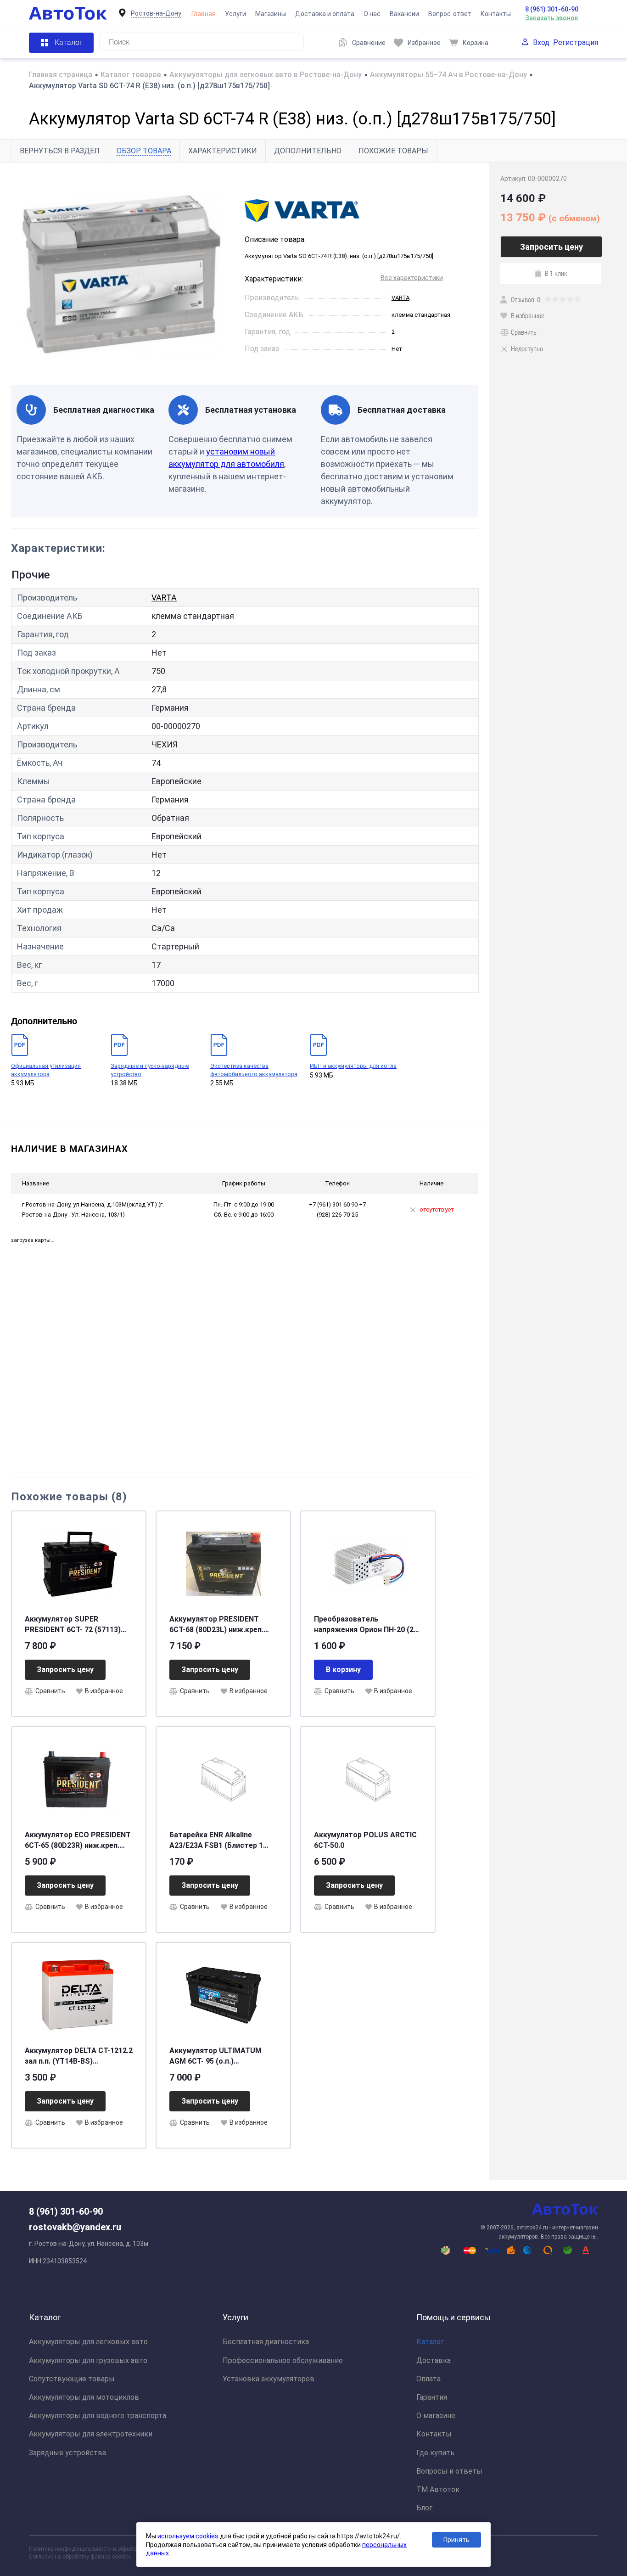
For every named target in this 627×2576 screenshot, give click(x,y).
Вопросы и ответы (449, 2471)
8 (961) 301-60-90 (552, 9)
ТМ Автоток (438, 2489)
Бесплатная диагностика (266, 2342)
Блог (424, 2508)
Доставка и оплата (325, 14)
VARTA (400, 298)
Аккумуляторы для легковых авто (88, 2342)
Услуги (235, 14)
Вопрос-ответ (450, 14)
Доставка (434, 2360)
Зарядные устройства (67, 2453)
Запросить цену (65, 1670)
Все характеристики (412, 278)
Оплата (428, 2379)
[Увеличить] (122, 274)
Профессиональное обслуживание (283, 2360)
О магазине (436, 2416)
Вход (541, 42)
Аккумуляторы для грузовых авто (88, 2360)
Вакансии (404, 14)
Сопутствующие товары (72, 2379)
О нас (372, 14)
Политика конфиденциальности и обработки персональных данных (117, 2549)
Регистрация (576, 42)
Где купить (435, 2453)
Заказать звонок (552, 18)
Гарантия (432, 2397)
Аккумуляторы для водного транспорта (98, 2416)
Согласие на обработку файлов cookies (80, 2557)
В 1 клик (556, 273)
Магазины (271, 14)
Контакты (496, 14)
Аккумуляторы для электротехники (91, 2434)
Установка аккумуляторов (269, 2379)
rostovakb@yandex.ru (75, 2227)
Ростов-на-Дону (156, 13)
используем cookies (188, 2536)
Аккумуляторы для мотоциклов (84, 2397)
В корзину (343, 1670)
